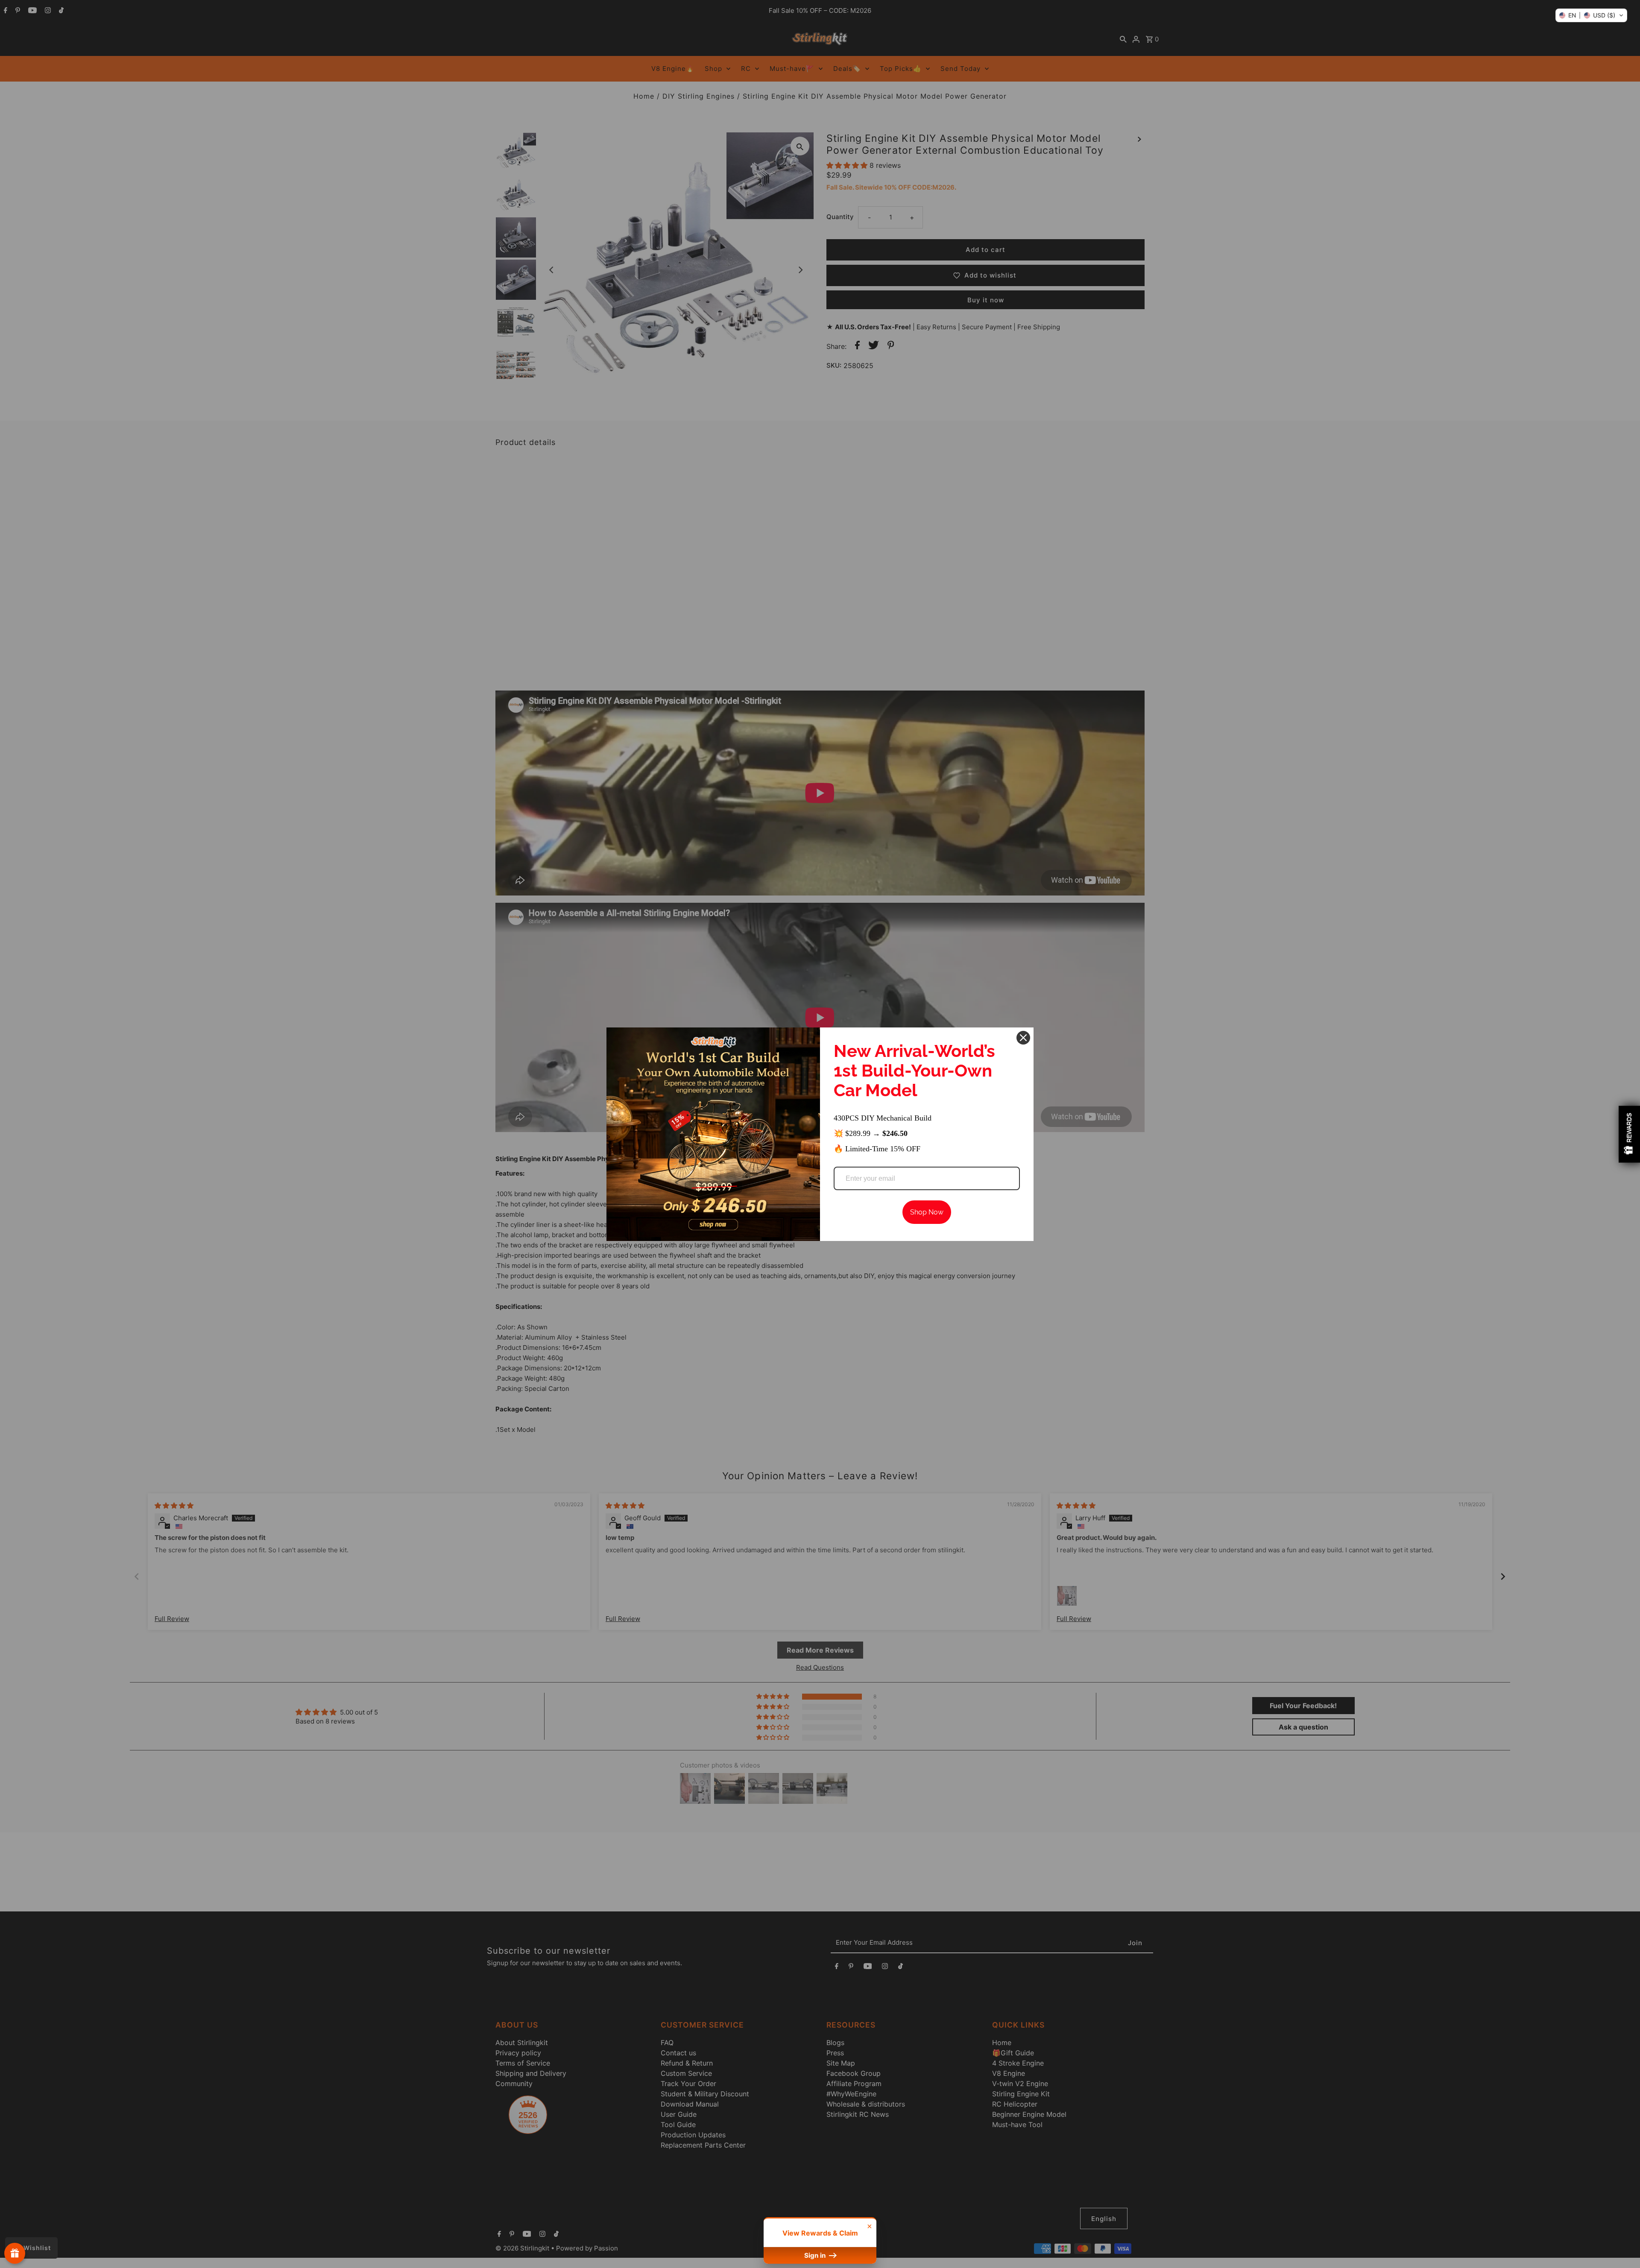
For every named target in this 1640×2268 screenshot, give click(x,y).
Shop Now (927, 1212)
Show (15, 2253)
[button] (1591, 15)
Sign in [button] (816, 2255)
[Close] (1023, 1038)
